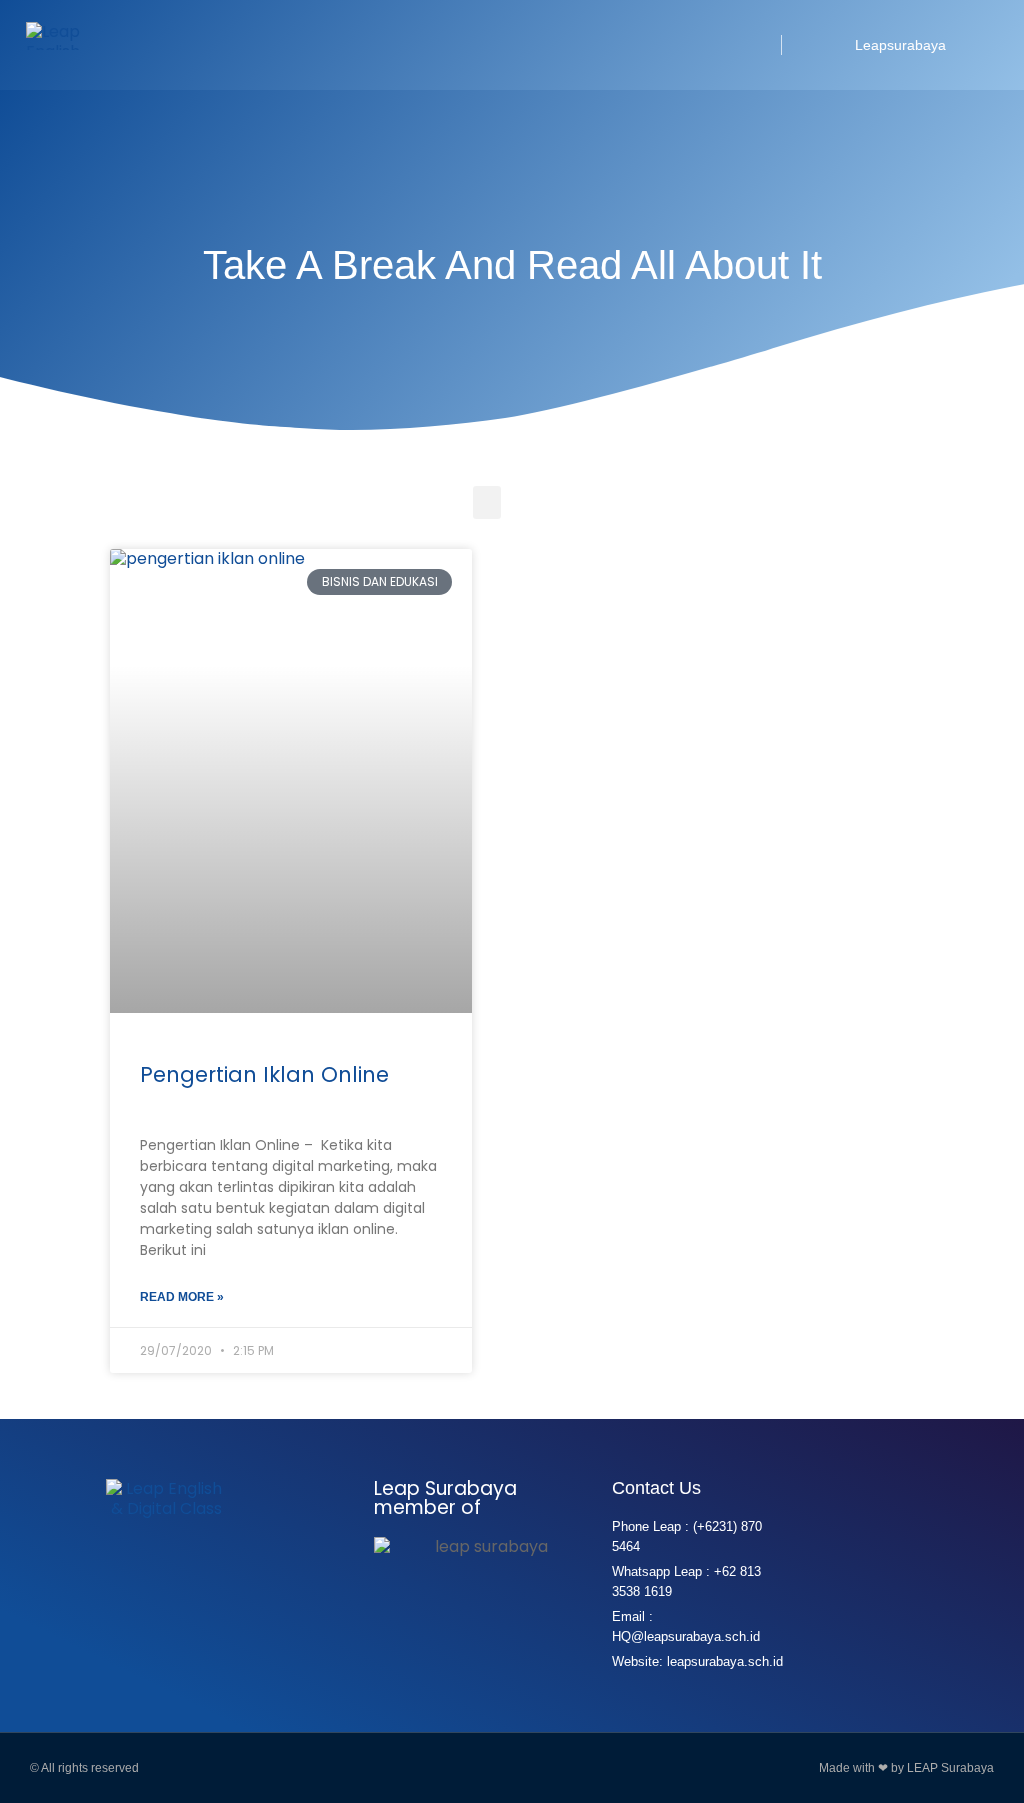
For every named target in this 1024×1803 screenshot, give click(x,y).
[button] (743, 45)
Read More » (182, 1297)
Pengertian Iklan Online (264, 1074)
